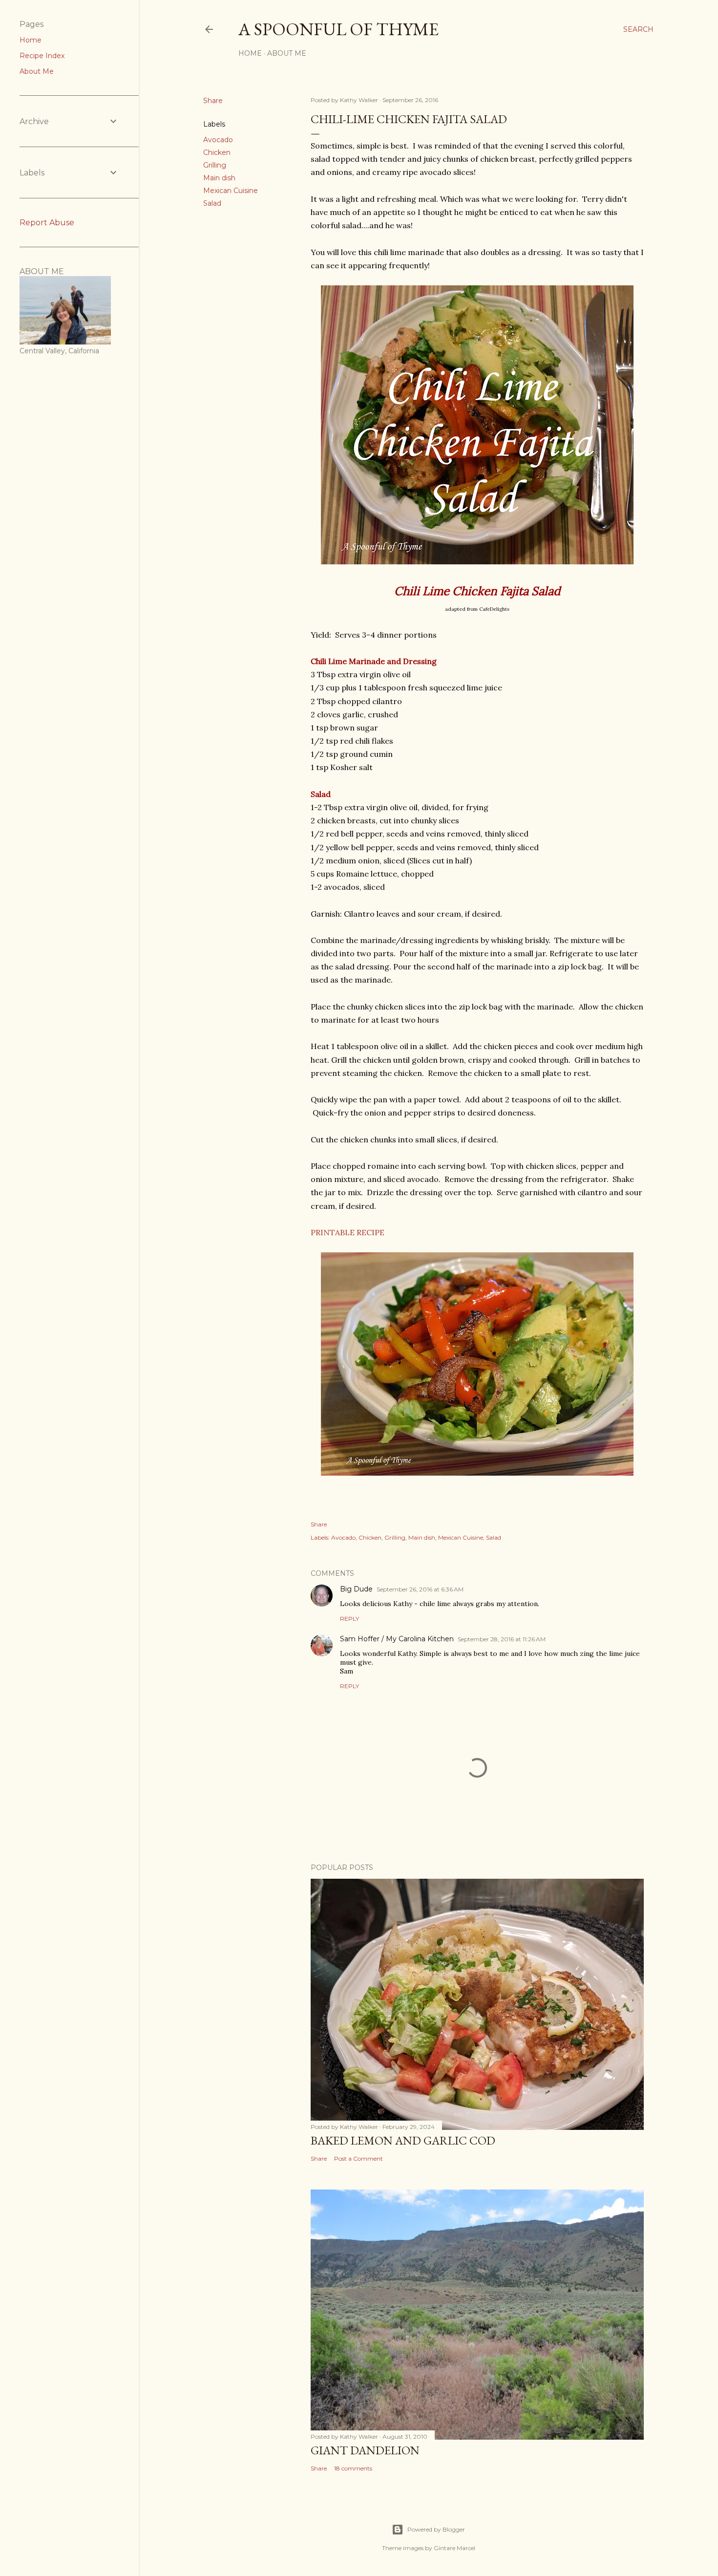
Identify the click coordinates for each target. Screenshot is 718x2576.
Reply (349, 1619)
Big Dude (356, 1589)
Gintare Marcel (454, 2548)
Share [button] (213, 101)
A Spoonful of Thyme (338, 29)
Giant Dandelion (365, 2450)
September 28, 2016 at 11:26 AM (502, 1639)
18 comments (353, 2468)
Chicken (217, 152)
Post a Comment (359, 2158)
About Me (287, 53)
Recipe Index (42, 56)
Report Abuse (47, 223)
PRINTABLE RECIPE (348, 1232)
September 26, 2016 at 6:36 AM (420, 1589)
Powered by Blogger (436, 2529)
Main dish (219, 178)
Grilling (215, 165)
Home (250, 53)
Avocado (218, 140)
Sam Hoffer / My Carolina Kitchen (397, 1639)
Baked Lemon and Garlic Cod (403, 2140)
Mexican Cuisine (231, 191)
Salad (212, 203)
